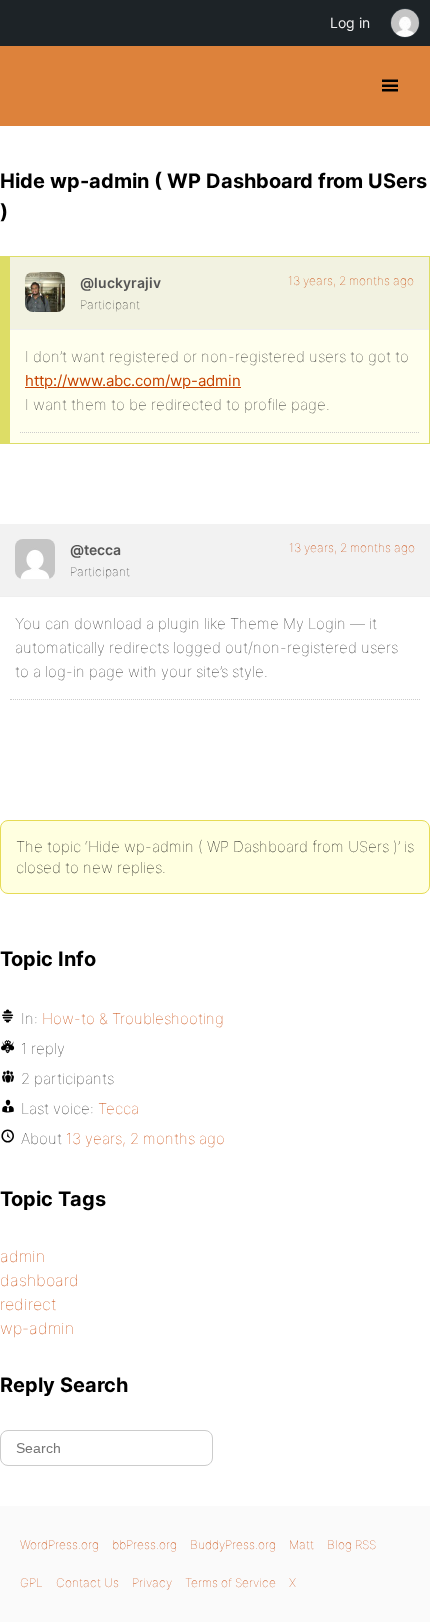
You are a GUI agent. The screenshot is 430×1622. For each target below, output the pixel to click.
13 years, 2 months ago (351, 280)
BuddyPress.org (32, 86)
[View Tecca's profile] (35, 559)
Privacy (152, 1582)
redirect (28, 1304)
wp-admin (37, 1328)
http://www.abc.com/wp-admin (133, 380)
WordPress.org (59, 1544)
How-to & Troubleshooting (133, 1018)
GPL (31, 1582)
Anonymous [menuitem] (404, 23)
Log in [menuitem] (350, 22)
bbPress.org (144, 1544)
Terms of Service (230, 1582)
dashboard (39, 1280)
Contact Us (87, 1582)
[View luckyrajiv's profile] (45, 292)
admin (22, 1256)
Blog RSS (351, 1544)
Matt (301, 1544)
